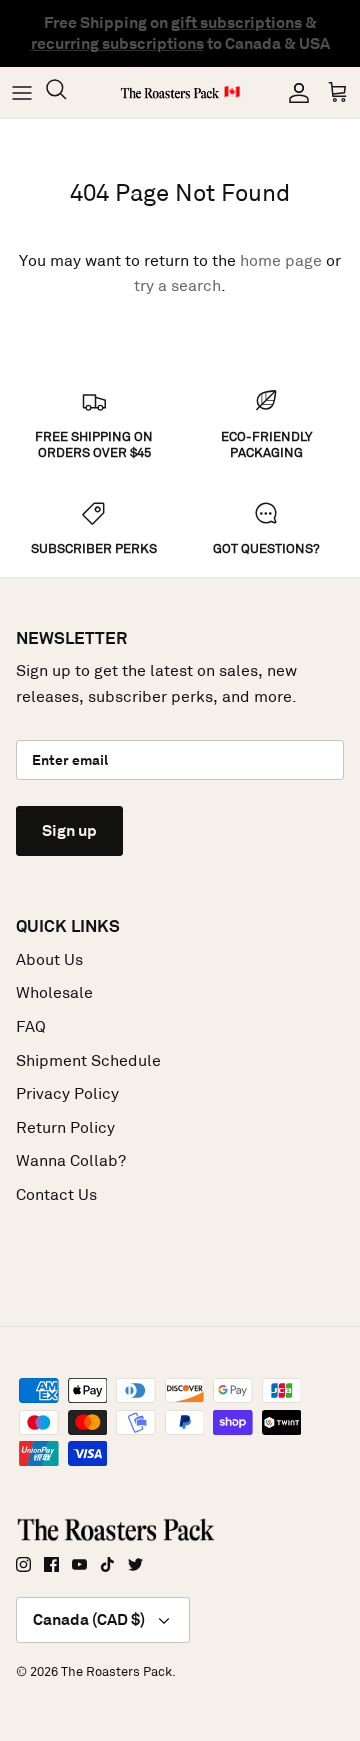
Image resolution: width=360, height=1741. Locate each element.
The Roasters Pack (116, 1671)
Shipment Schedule (88, 1060)
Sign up (69, 830)
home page (281, 260)
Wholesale (54, 992)
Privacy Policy (67, 1093)
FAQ (31, 1026)
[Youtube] (79, 1564)
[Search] (66, 92)
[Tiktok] (107, 1564)
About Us (49, 959)
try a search (177, 285)
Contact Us (56, 1194)
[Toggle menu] (22, 93)
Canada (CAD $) (89, 1619)
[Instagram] (23, 1564)
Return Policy (65, 1127)
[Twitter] (135, 1564)
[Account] (294, 93)
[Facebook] (51, 1564)
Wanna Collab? (71, 1160)
